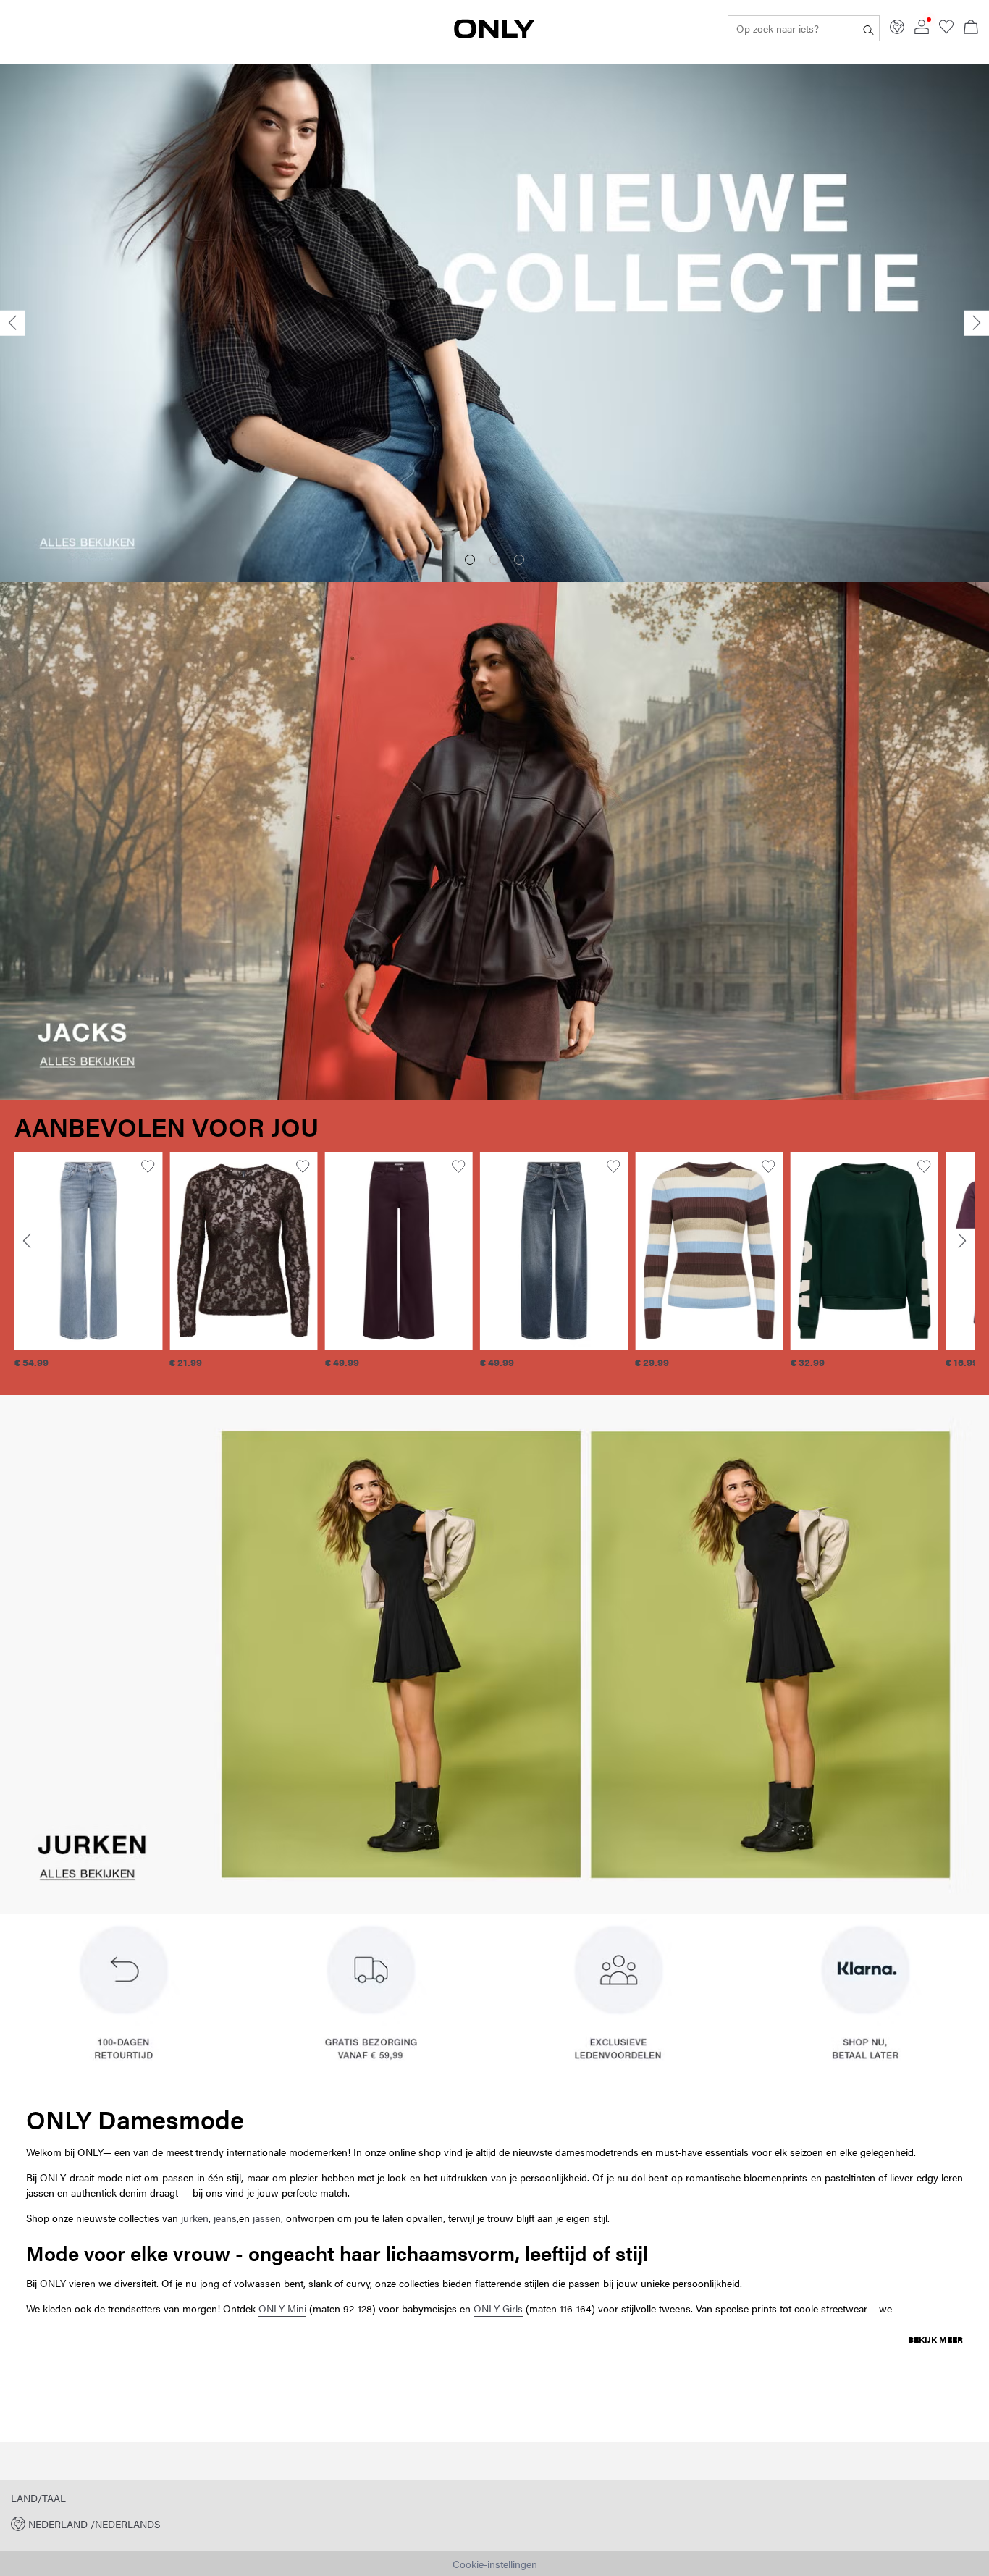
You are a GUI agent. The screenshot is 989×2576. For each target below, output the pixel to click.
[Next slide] (977, 323)
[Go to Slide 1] (470, 560)
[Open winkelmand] (971, 28)
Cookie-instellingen (495, 2564)
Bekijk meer (935, 2339)
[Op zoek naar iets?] (868, 28)
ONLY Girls (498, 2308)
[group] (88, 1268)
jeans (225, 2218)
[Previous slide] (12, 323)
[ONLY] (494, 34)
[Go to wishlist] (946, 30)
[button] (88, 1250)
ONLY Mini (282, 2308)
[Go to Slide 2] (494, 560)
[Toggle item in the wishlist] (148, 1167)
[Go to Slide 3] (519, 560)
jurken (195, 2218)
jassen (267, 2218)
